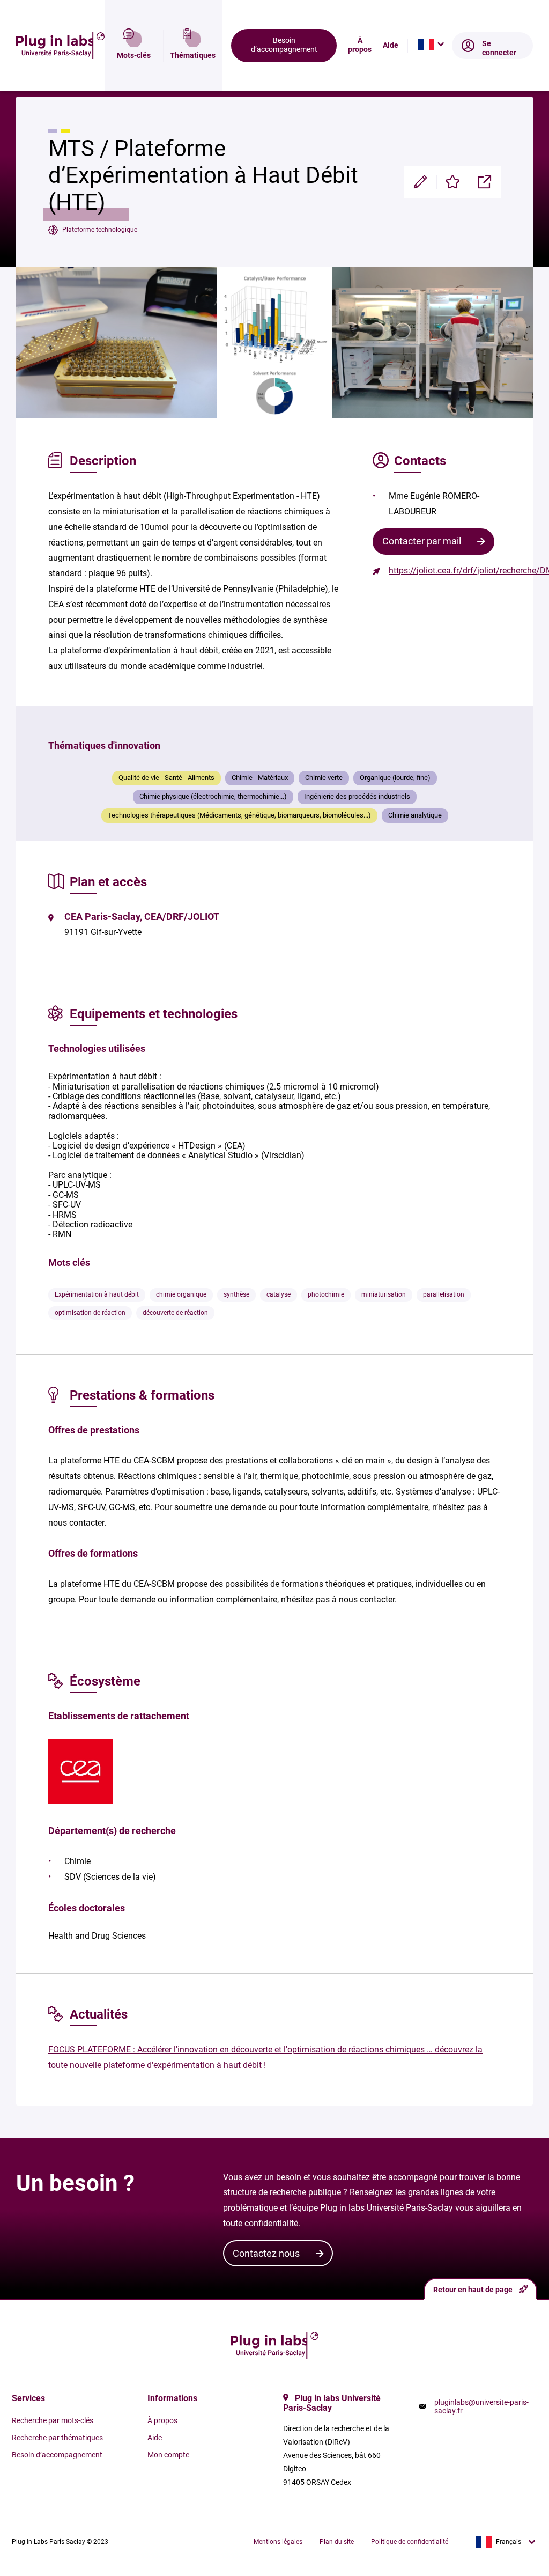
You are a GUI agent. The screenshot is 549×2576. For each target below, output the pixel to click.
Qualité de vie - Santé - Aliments (166, 778)
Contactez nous (266, 2253)
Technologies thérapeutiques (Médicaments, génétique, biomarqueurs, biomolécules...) (239, 815)
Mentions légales (278, 2542)
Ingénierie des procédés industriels (357, 796)
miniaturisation (384, 1294)
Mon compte (168, 2455)
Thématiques (193, 56)
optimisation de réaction (90, 1313)
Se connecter (499, 48)
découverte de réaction (175, 1313)
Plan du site (337, 2542)
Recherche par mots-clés (53, 2420)
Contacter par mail (422, 541)
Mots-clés (134, 56)
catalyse (279, 1294)
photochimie (326, 1294)
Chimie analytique (415, 815)
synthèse (236, 1294)
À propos (360, 45)
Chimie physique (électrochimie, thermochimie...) (213, 796)
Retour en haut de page (473, 2290)
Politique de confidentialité (410, 2542)
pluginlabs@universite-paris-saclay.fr (481, 2406)
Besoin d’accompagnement (284, 45)
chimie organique (181, 1294)
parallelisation (444, 1294)
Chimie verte (324, 778)
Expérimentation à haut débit (97, 1294)
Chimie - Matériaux (260, 778)
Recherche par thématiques (57, 2438)
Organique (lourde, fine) (395, 778)
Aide (391, 46)
